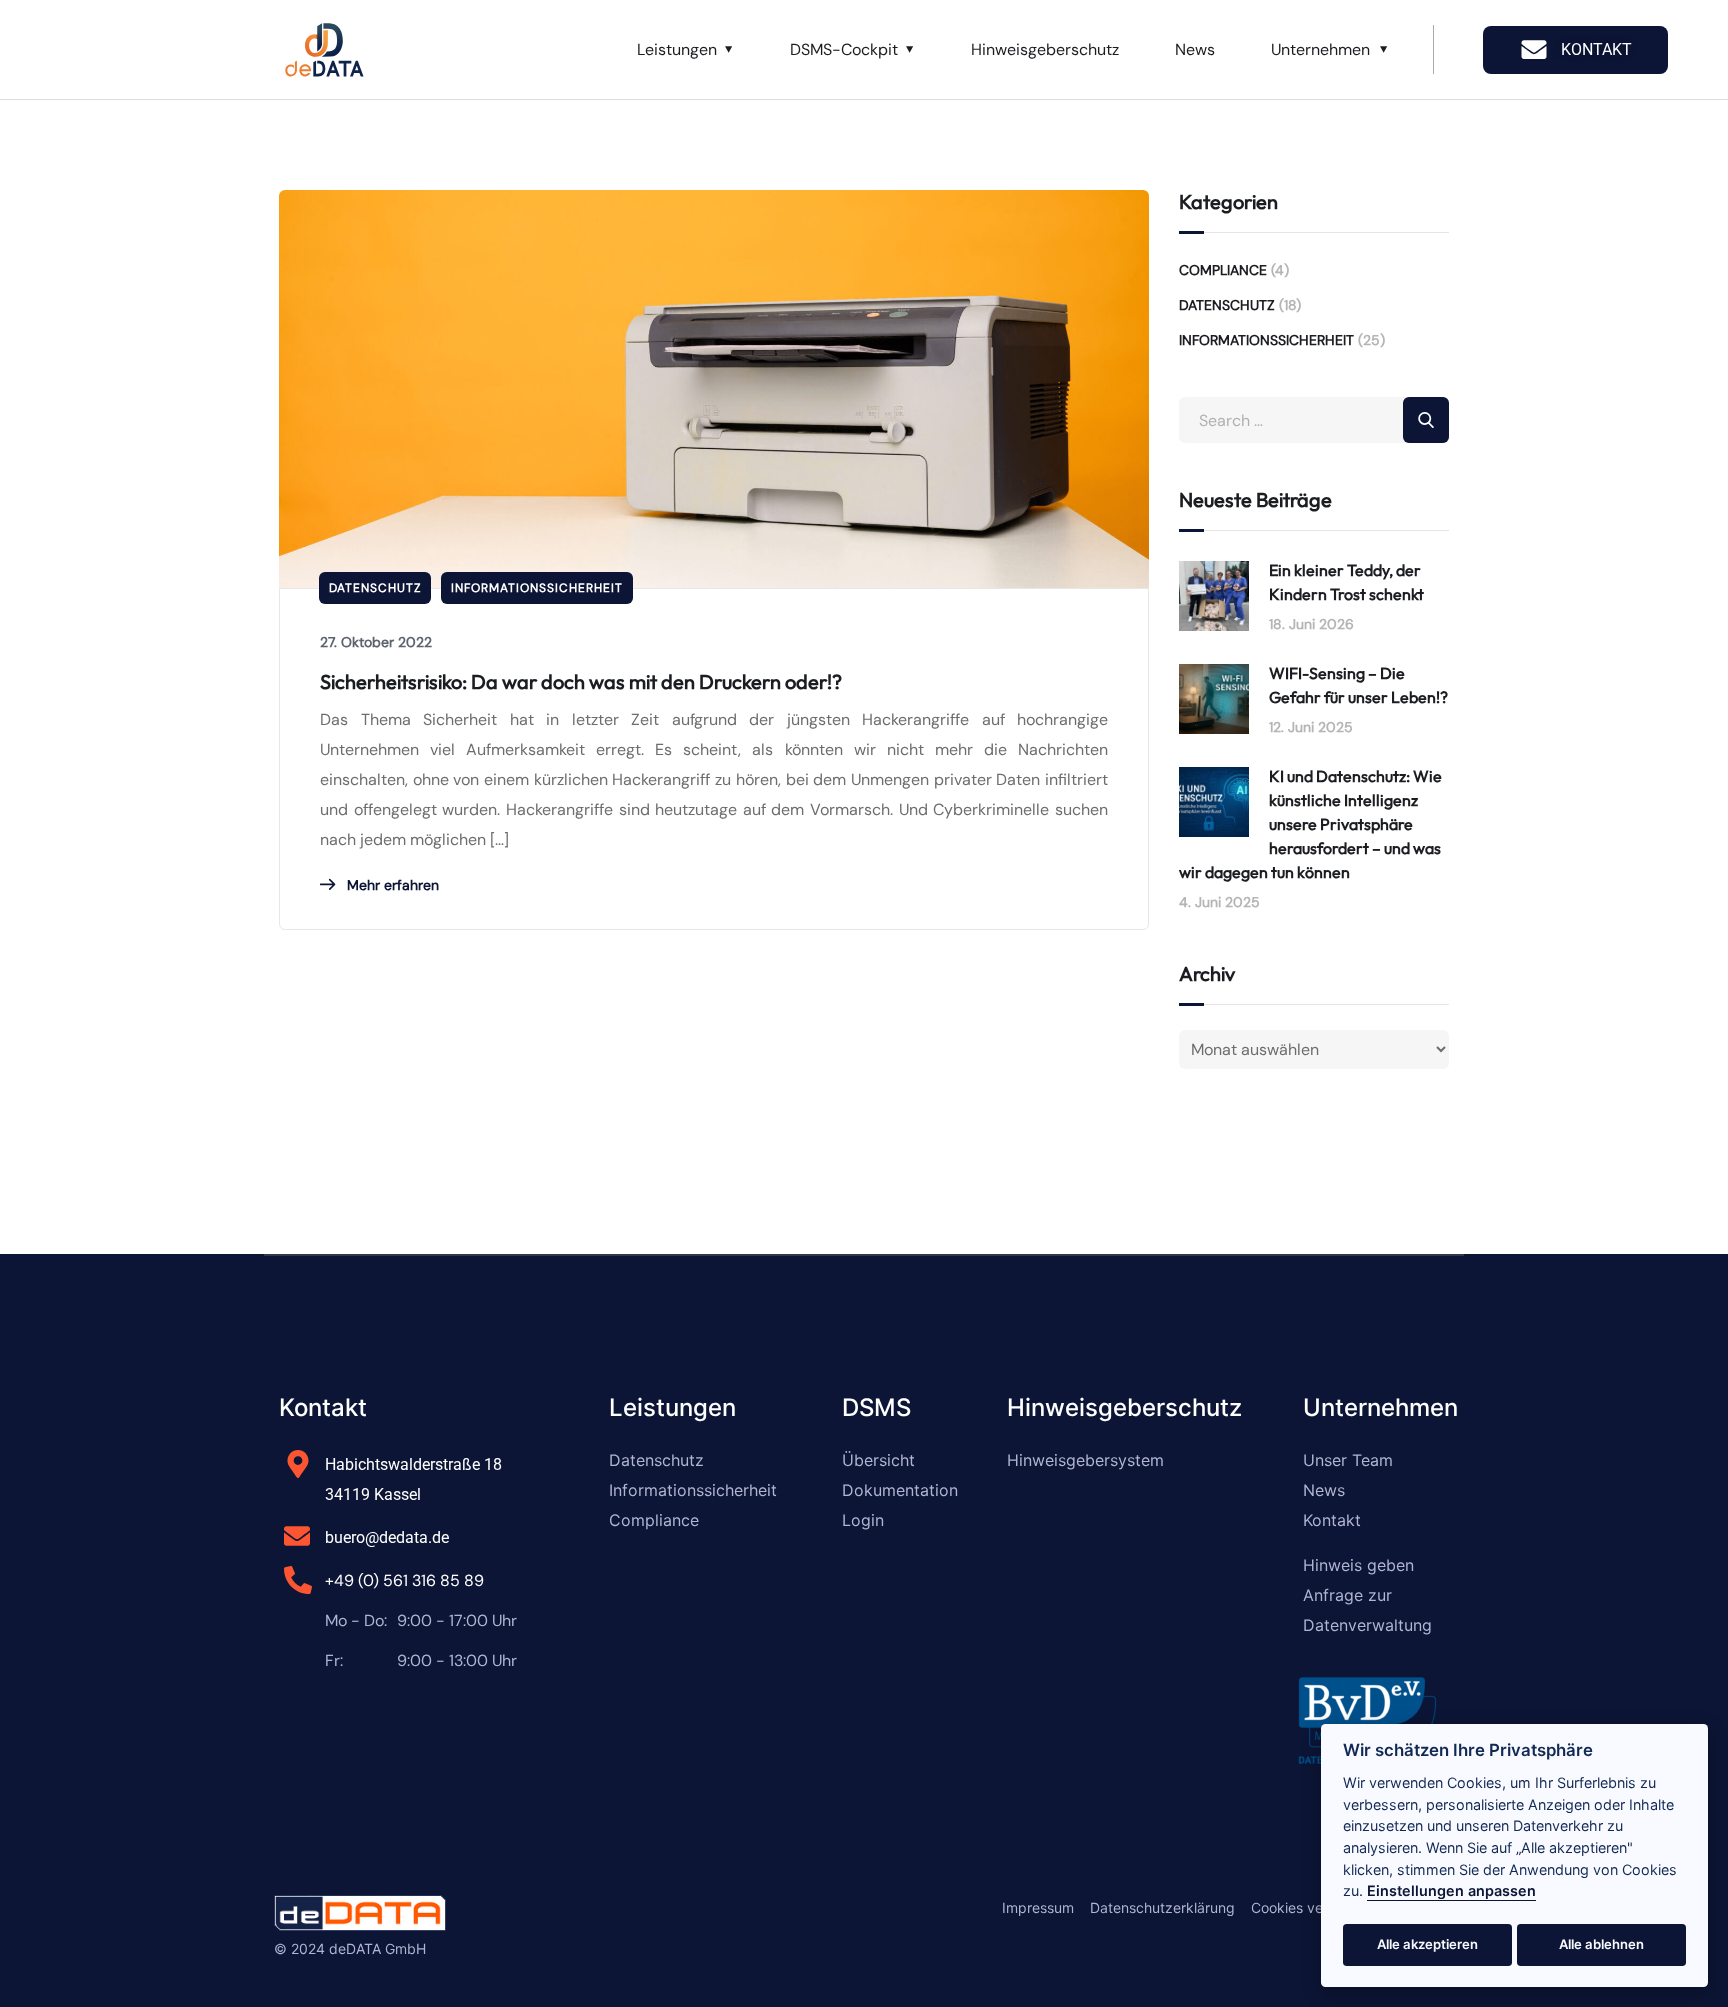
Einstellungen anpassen (1451, 1890)
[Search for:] (1314, 420)
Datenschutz (375, 588)
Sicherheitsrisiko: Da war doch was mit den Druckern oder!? (581, 681)
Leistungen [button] (677, 49)
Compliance (1223, 270)
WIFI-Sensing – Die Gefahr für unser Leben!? (1358, 685)
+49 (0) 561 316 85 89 (404, 1580)
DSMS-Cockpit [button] (844, 49)
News (1195, 49)
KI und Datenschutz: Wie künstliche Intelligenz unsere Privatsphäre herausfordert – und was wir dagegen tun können (1310, 824)
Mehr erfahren (391, 885)
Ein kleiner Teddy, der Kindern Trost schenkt (1346, 582)
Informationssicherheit (537, 588)
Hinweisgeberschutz (1045, 49)
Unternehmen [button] (1320, 49)
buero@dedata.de (387, 1537)
